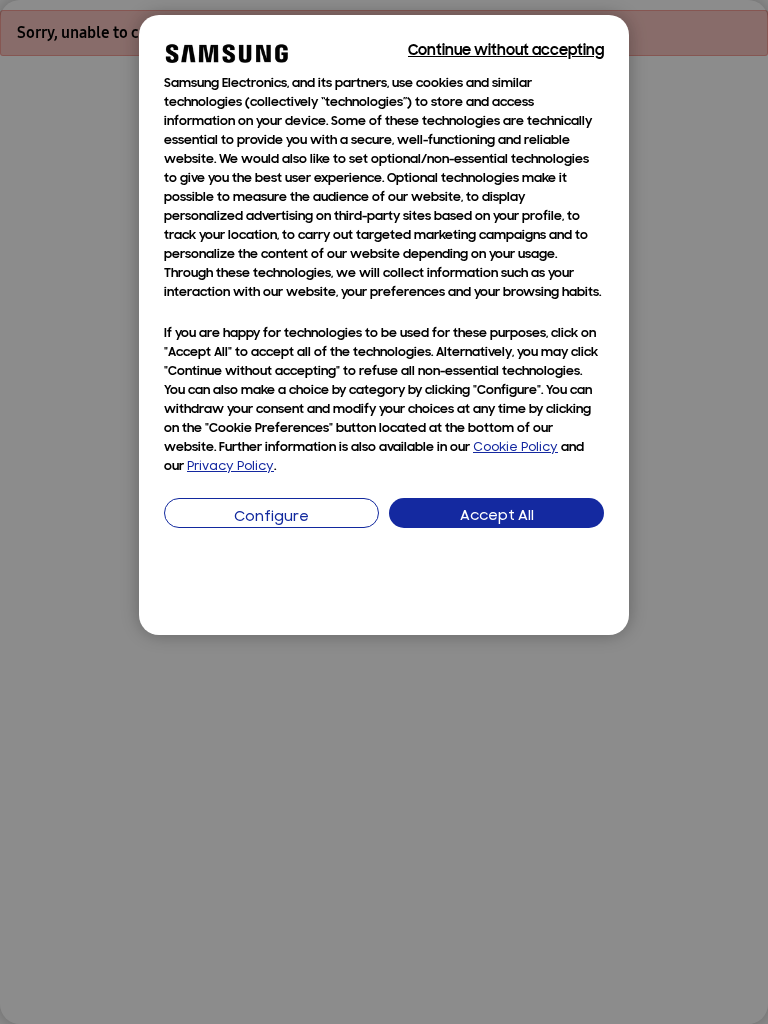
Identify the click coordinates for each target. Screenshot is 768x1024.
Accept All (497, 516)
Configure (271, 517)
